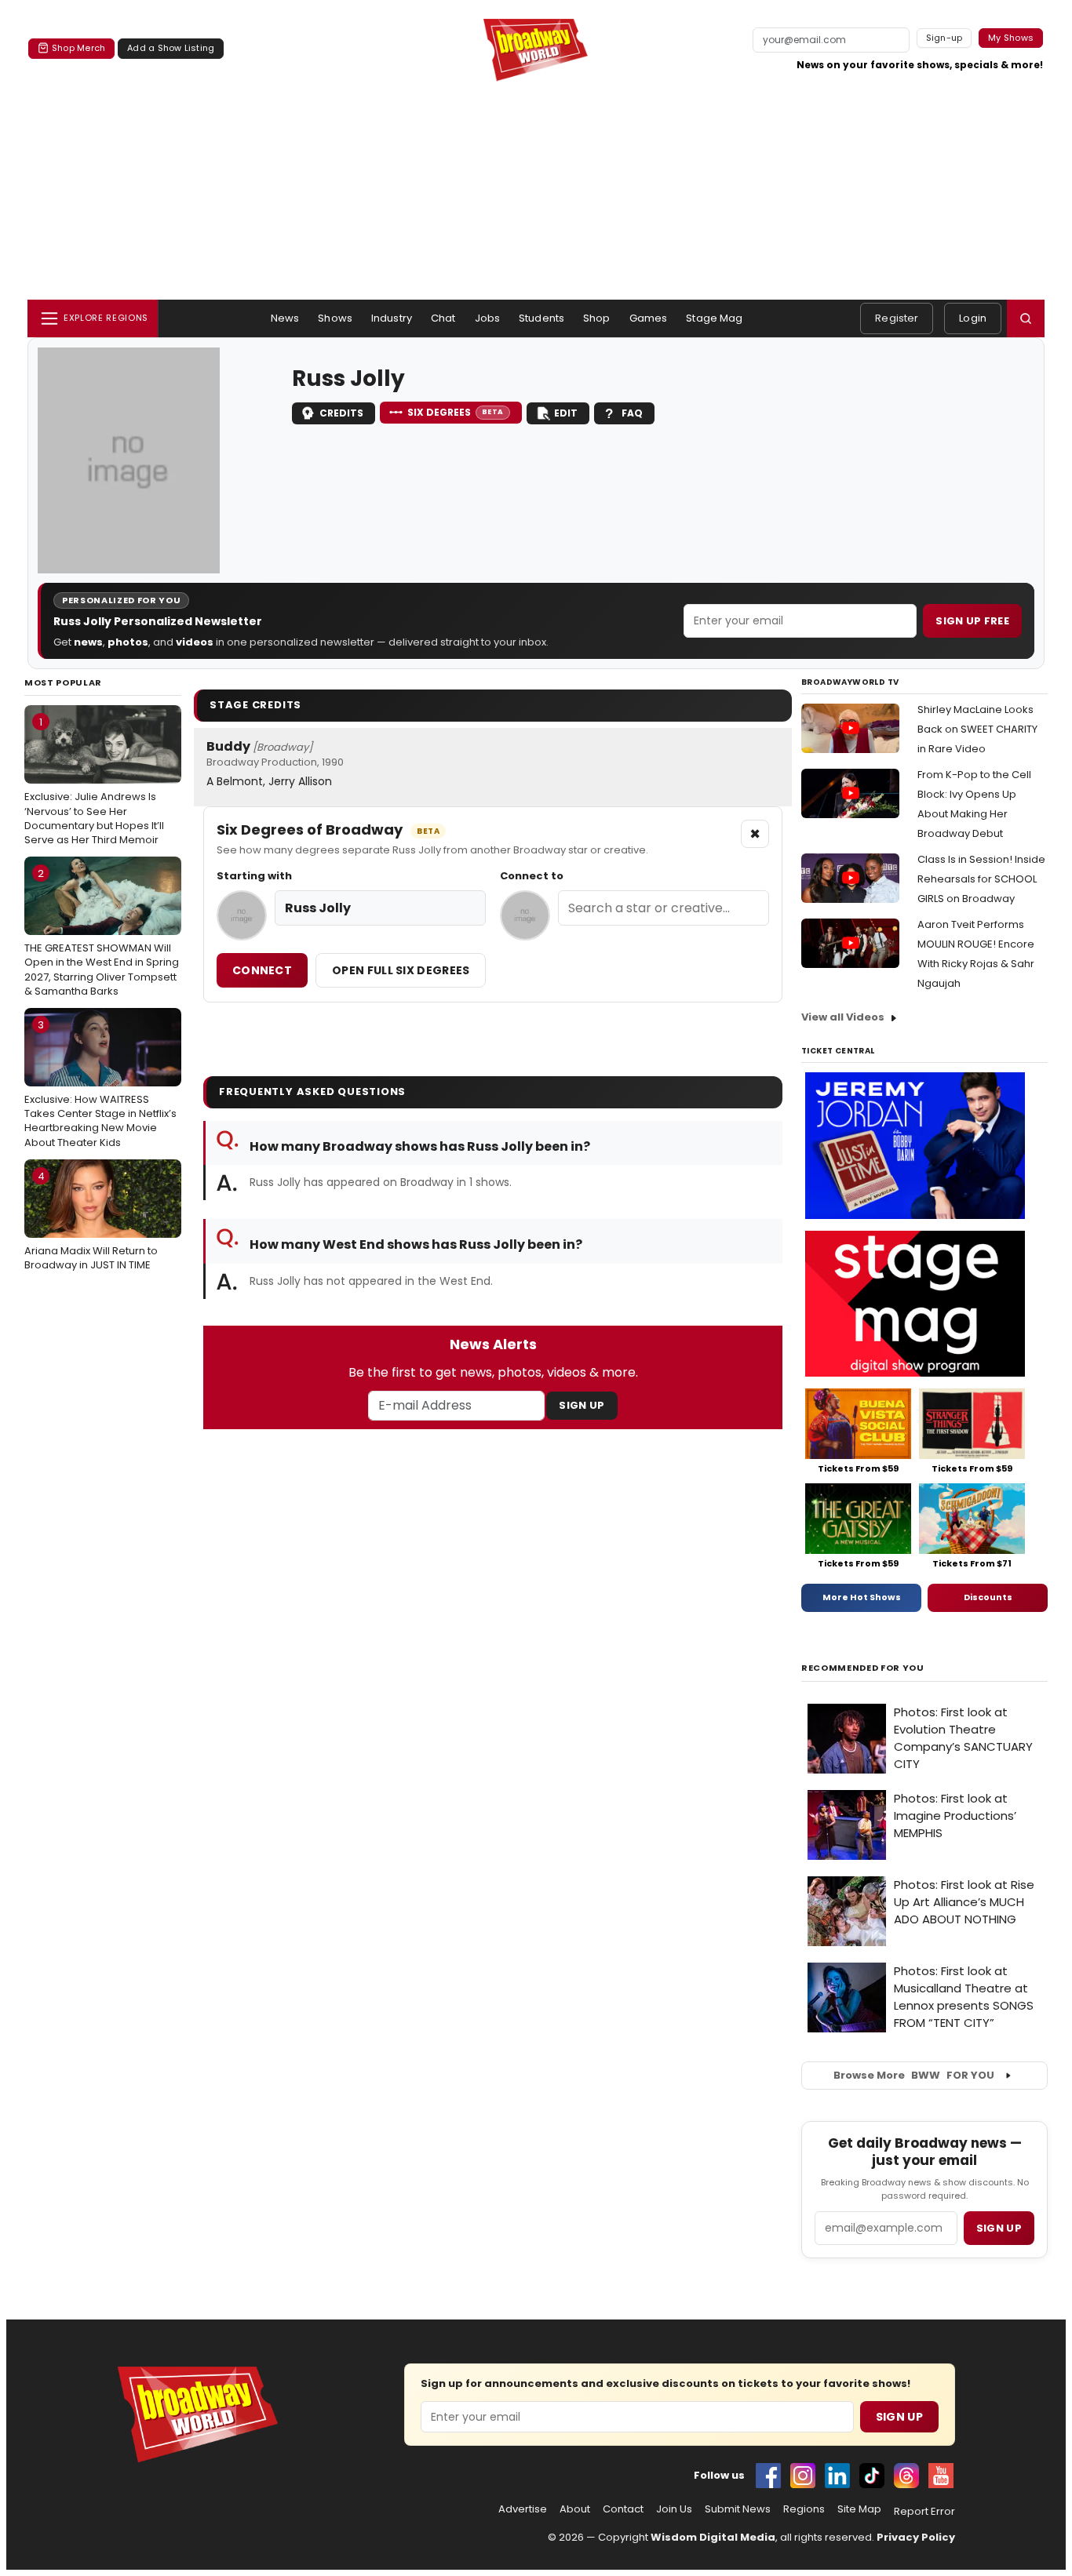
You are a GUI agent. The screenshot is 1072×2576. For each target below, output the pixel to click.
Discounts (988, 1597)
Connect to (532, 876)
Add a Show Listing (171, 48)
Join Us (674, 2509)
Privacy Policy (916, 2537)
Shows (335, 318)
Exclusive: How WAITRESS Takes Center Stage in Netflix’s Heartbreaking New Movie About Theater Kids (100, 1084)
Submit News (738, 2509)
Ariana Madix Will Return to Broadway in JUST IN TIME (91, 1221)
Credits (341, 413)
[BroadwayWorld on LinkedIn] (837, 2476)
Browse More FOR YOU (914, 2075)
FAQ (632, 413)
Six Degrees (456, 412)
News (285, 318)
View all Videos (843, 1017)
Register (897, 318)
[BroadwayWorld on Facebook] (768, 2476)
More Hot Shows (862, 1597)
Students (541, 318)
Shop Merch (78, 48)
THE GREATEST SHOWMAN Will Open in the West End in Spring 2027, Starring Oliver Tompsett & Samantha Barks (102, 932)
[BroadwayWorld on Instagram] (803, 2476)
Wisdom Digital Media (713, 2537)
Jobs (488, 318)
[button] (1026, 318)
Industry (392, 318)
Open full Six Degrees (401, 970)
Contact (623, 2509)
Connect (262, 970)
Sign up (999, 2228)
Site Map (859, 2509)
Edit (566, 413)
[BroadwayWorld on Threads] (906, 2476)
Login (973, 318)
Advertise (523, 2509)
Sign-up (944, 38)
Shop (597, 318)
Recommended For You (863, 1668)
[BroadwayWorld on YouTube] (941, 2476)
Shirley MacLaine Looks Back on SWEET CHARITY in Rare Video (977, 729)
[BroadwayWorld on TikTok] (872, 2476)
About (575, 2509)
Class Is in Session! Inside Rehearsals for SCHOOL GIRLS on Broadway (981, 879)
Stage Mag (714, 318)
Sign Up (582, 1405)
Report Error (924, 2512)
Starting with (254, 876)
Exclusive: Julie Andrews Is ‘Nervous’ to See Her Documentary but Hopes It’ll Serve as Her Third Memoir (94, 781)
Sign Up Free (972, 621)
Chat (443, 318)
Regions (804, 2509)
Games (649, 318)
